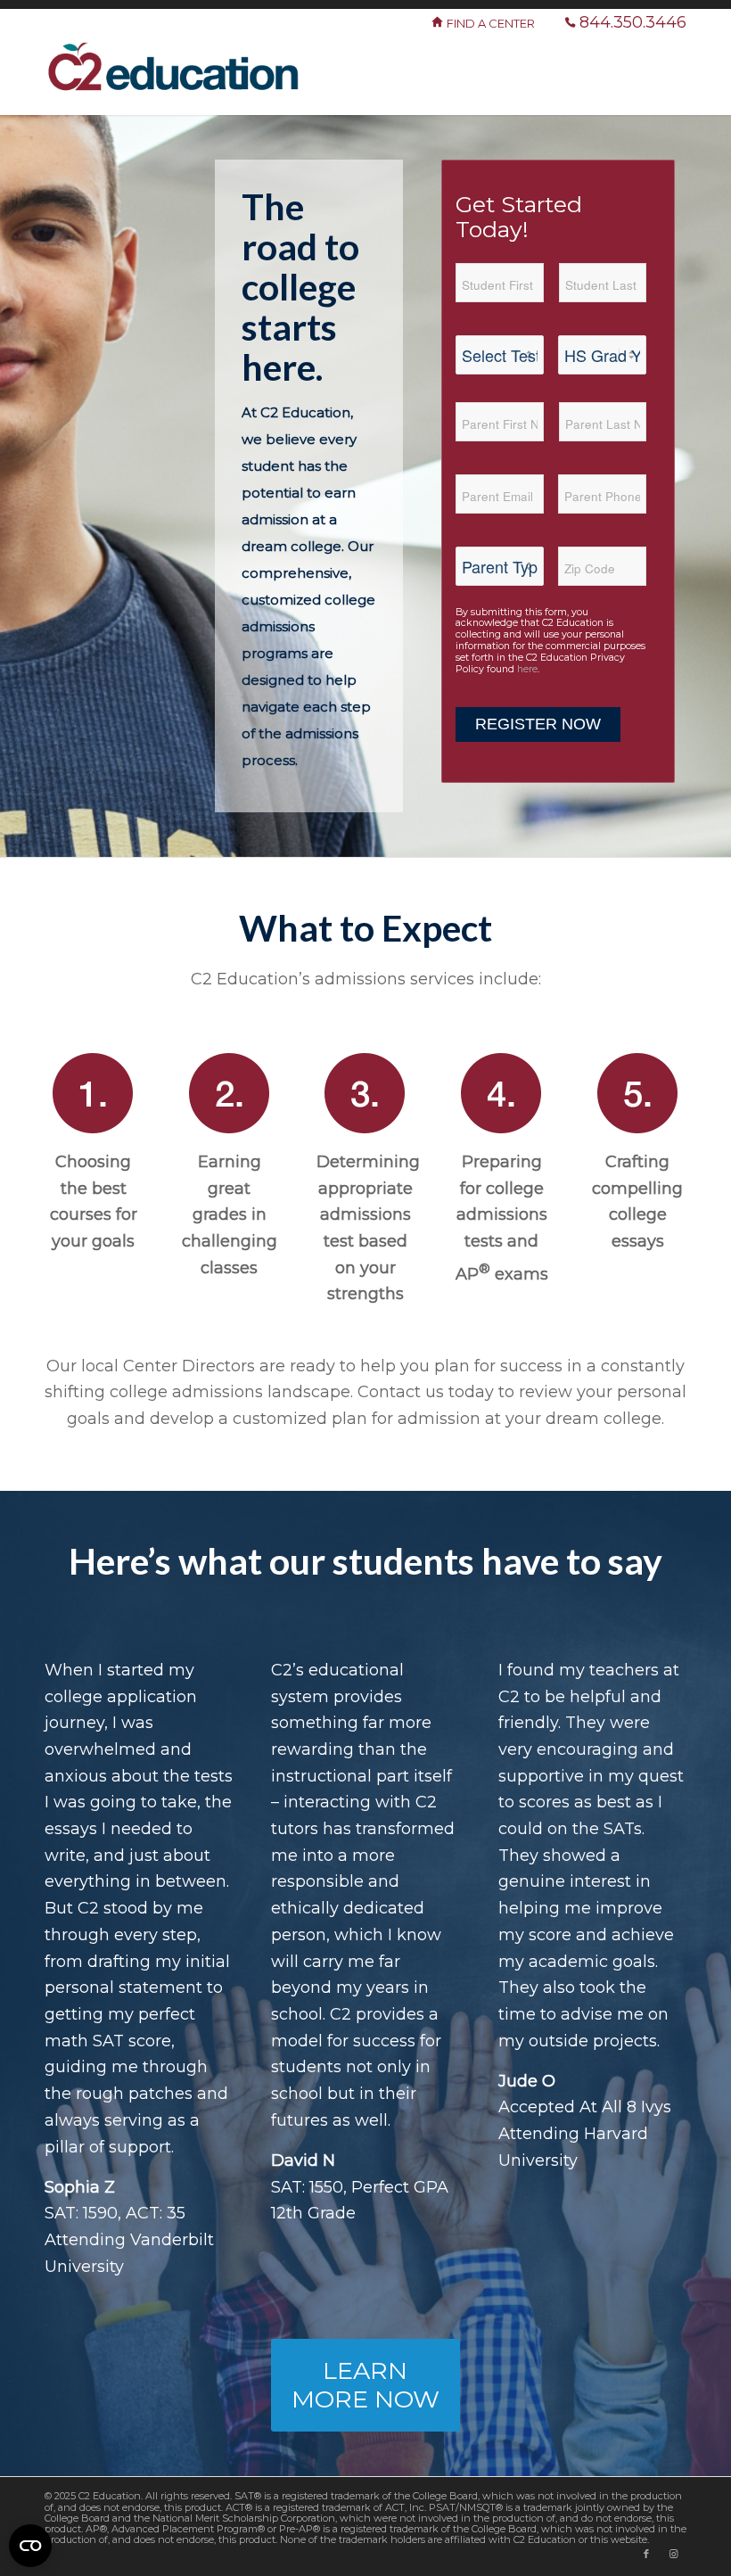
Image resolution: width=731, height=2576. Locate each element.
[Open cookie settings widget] (30, 2546)
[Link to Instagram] (673, 2554)
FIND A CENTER (492, 23)
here (527, 669)
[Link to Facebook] (646, 2554)
